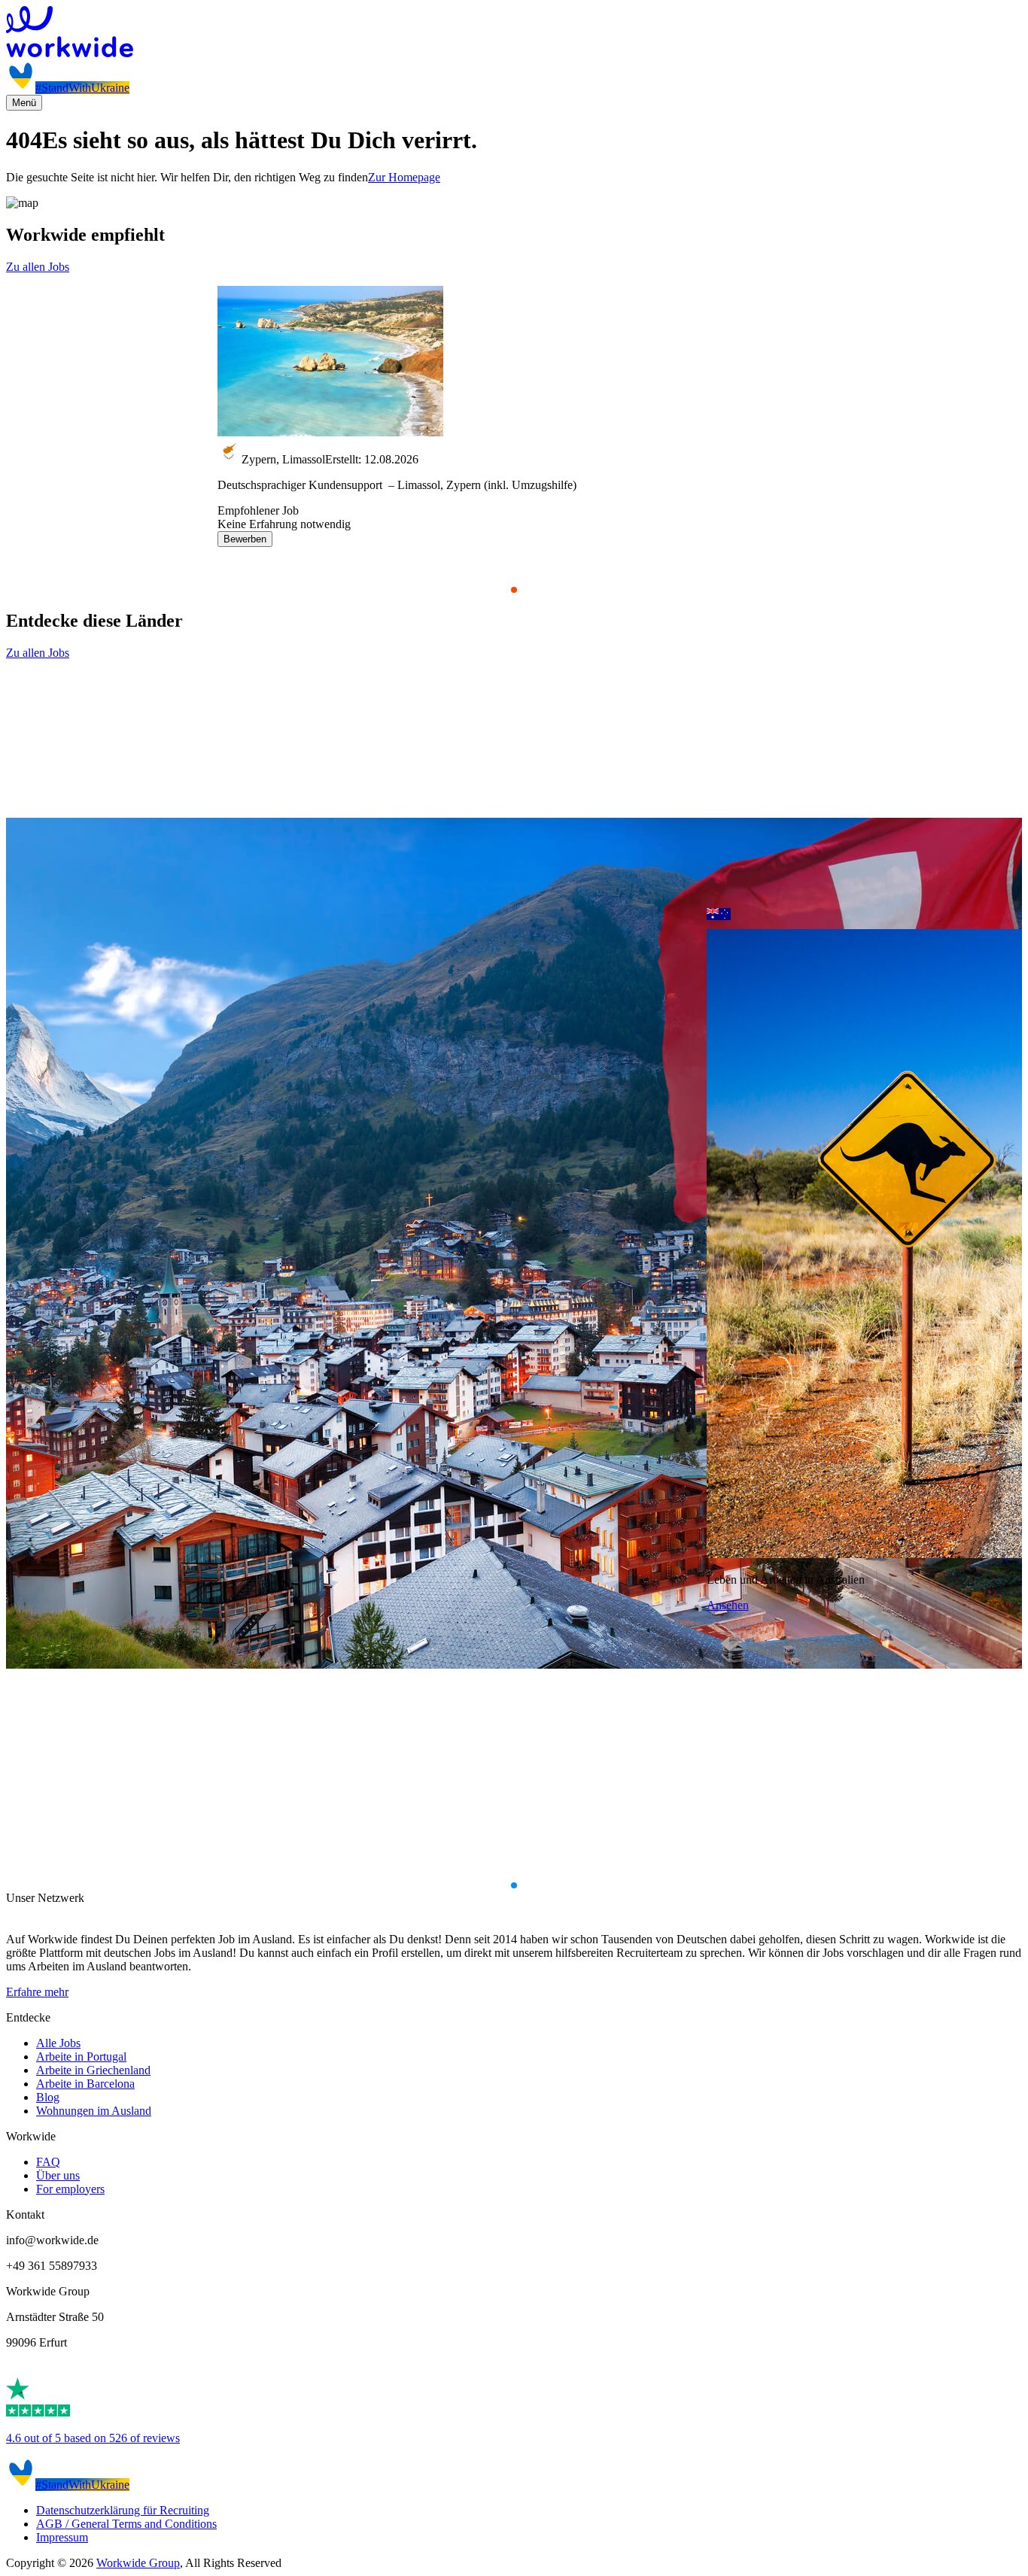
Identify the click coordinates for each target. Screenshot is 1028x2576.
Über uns (58, 2175)
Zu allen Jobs (38, 267)
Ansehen (728, 1605)
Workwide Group (138, 2563)
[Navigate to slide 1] (514, 590)
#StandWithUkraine (82, 88)
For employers (70, 2189)
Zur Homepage (404, 177)
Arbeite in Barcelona (85, 2084)
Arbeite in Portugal (81, 2057)
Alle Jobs (58, 2043)
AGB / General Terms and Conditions (126, 2524)
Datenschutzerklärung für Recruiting (123, 2510)
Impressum (62, 2537)
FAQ (48, 2162)
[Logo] (514, 33)
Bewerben (245, 539)
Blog (48, 2097)
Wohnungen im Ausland (94, 2111)
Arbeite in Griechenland (93, 2070)
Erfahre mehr (37, 1992)
